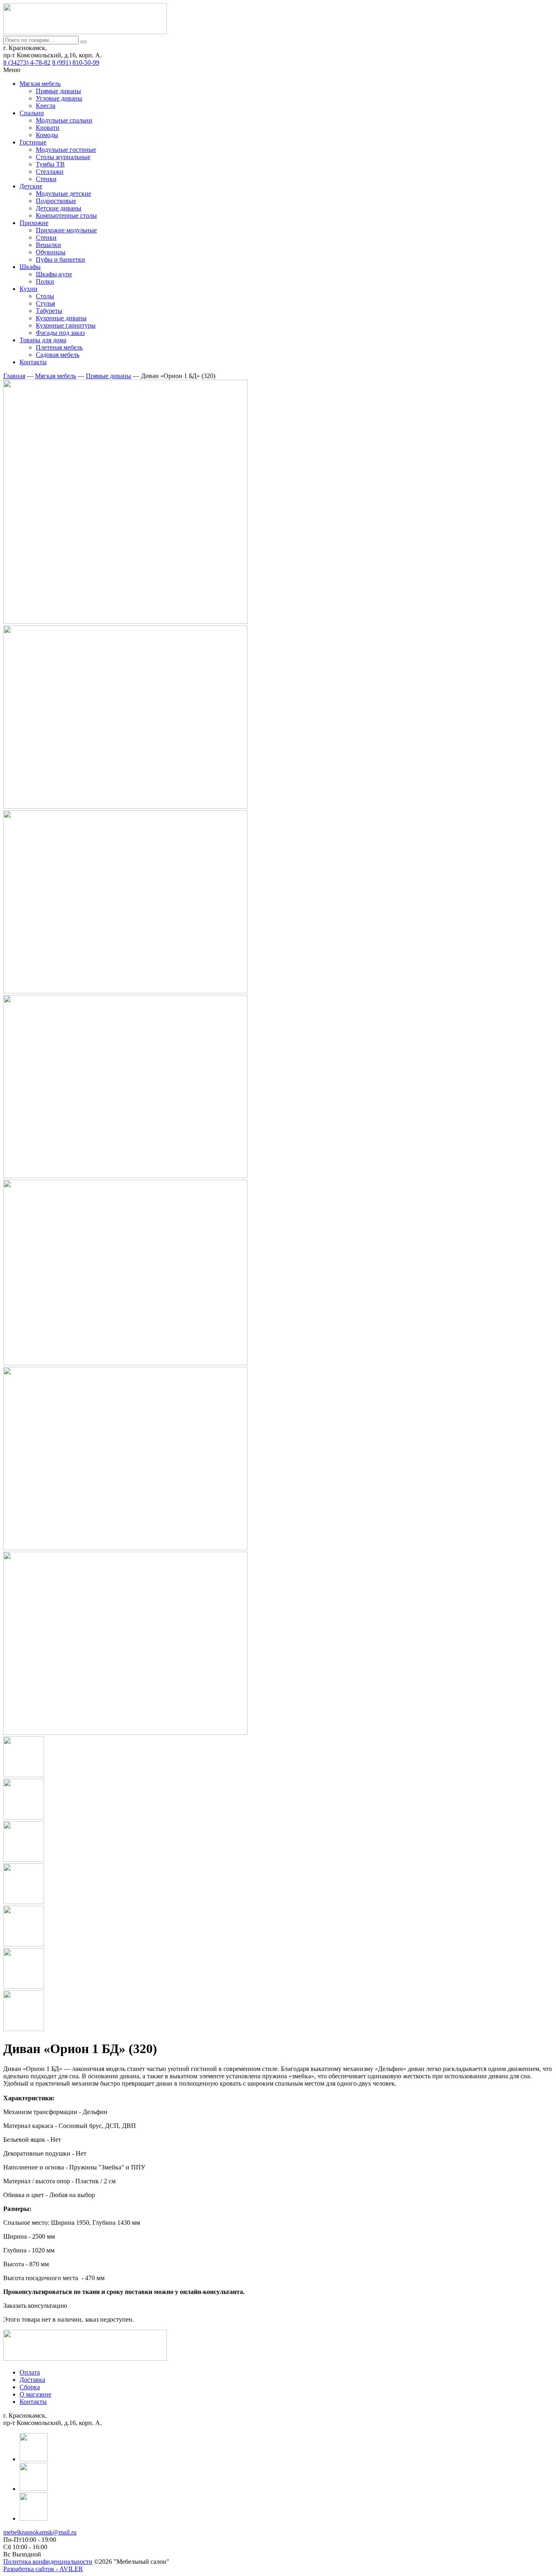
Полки (45, 281)
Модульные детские (63, 194)
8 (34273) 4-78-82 (27, 62)
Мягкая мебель (40, 84)
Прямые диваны (58, 91)
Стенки (46, 179)
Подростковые (56, 201)
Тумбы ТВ (50, 164)
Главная (14, 376)
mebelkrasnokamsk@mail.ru (40, 2532)
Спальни (32, 113)
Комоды (47, 135)
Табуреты (49, 311)
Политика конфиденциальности (48, 2562)
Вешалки (48, 245)
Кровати (48, 128)
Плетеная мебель (59, 347)
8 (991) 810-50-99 (76, 62)
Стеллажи (50, 172)
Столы (45, 296)
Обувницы (51, 252)
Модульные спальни (64, 120)
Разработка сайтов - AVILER (43, 2569)
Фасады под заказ (60, 333)
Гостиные (33, 142)
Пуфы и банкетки (60, 259)
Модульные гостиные (66, 150)
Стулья (45, 303)
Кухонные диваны (61, 318)
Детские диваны (59, 208)
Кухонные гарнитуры (66, 325)
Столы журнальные (63, 157)
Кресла (46, 106)
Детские (31, 186)
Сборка (30, 2387)
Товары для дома (43, 340)
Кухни (28, 289)
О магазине (35, 2394)
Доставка (32, 2380)
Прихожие (34, 223)
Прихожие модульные (66, 230)
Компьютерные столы (66, 215)
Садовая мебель (58, 355)
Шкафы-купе (54, 274)
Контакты (33, 362)
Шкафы (30, 267)
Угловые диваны (59, 98)
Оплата (30, 2372)
